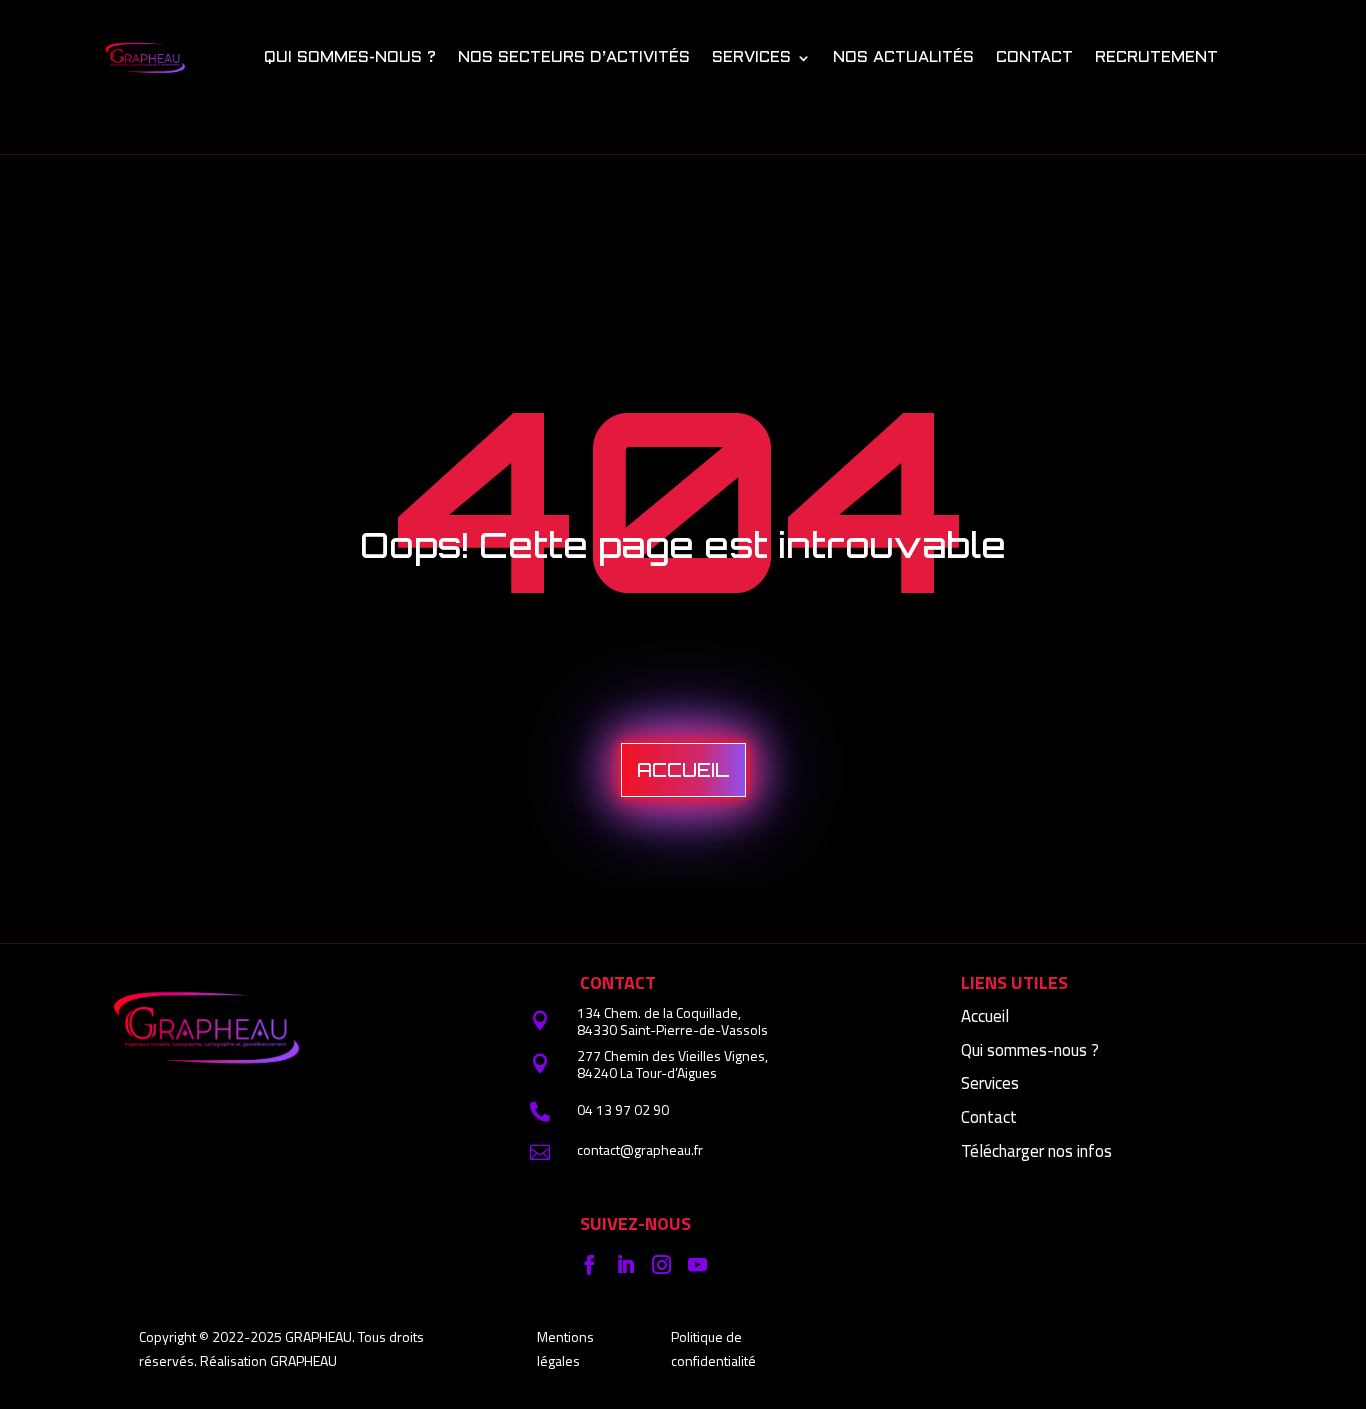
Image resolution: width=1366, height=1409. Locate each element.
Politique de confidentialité (713, 1348)
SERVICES (751, 57)
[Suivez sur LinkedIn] (625, 1265)
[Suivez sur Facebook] (589, 1265)
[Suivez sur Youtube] (697, 1265)
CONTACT (1034, 57)
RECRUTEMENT (1156, 57)
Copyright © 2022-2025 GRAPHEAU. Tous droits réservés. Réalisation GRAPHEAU (281, 1348)
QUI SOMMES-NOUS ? (350, 57)
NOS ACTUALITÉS (903, 57)
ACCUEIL (683, 770)
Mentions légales (565, 1348)
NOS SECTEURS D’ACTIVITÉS (574, 57)
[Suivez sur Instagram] (661, 1265)
